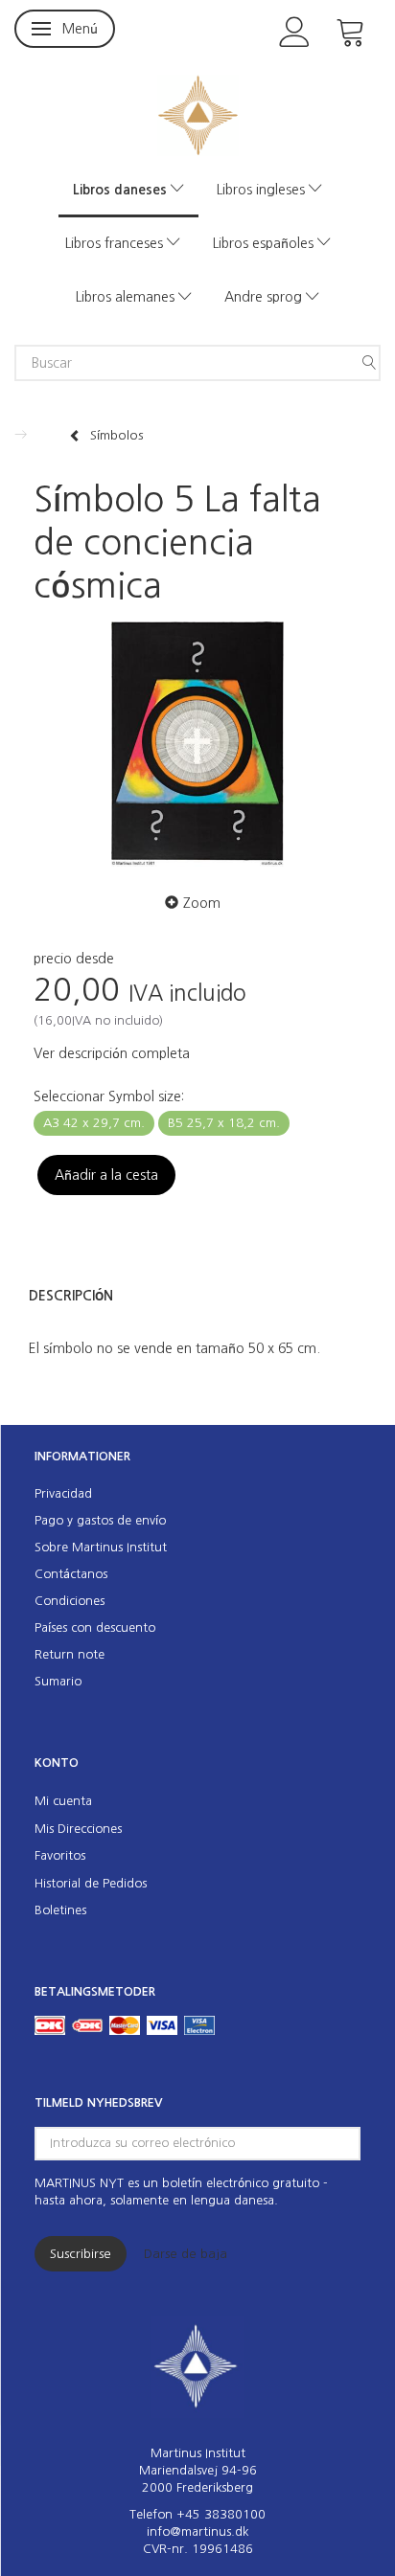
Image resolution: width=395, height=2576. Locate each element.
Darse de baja (186, 2254)
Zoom (202, 903)
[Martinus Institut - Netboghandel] (198, 113)
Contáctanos (71, 1574)
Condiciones (70, 1601)
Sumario (58, 1681)
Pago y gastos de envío (100, 1520)
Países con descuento (95, 1627)
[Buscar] (369, 363)
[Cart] (351, 30)
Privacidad (63, 1493)
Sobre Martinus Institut (101, 1547)
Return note (70, 1654)
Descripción (71, 1296)
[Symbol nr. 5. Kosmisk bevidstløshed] (197, 745)
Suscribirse (81, 2254)
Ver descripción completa (112, 1053)
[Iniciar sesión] (295, 30)
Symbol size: (109, 1096)
